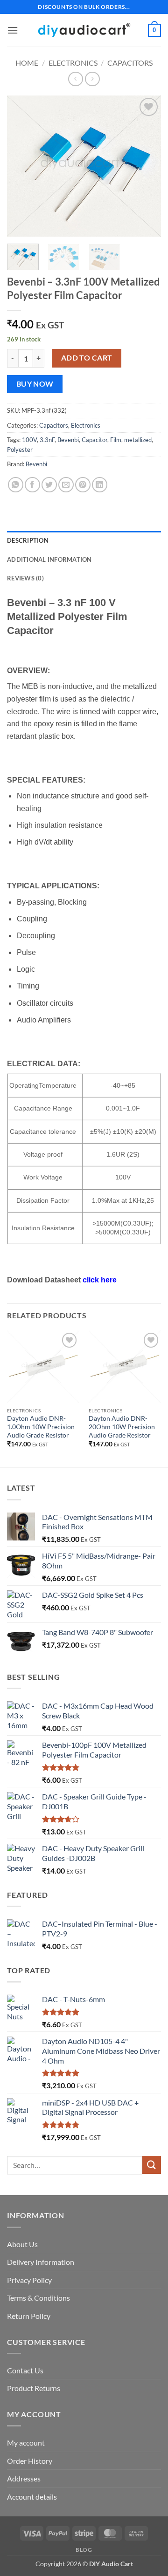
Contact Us (25, 2370)
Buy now (35, 384)
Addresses (24, 2478)
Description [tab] (28, 540)
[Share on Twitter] (49, 485)
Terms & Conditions (38, 2298)
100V (29, 440)
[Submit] (152, 2165)
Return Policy (29, 2316)
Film (116, 440)
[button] (13, 30)
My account (26, 2443)
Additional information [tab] (49, 559)
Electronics (73, 63)
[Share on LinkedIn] (100, 485)
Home (27, 63)
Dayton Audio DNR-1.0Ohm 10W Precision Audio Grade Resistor (41, 1427)
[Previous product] (92, 79)
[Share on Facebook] (32, 485)
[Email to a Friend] (66, 485)
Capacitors (130, 63)
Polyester (20, 450)
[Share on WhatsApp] (16, 485)
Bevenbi (68, 440)
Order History (30, 2461)
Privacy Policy (29, 2280)
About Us (22, 2244)
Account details (32, 2497)
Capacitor (94, 440)
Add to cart (87, 358)
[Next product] (75, 79)
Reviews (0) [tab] (25, 578)
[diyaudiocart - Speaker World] (84, 30)
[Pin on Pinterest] (83, 485)
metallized (138, 440)
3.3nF (47, 440)
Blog (84, 2550)
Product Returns (34, 2388)
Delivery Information (41, 2262)
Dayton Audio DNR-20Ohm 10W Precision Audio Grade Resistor (122, 1427)
